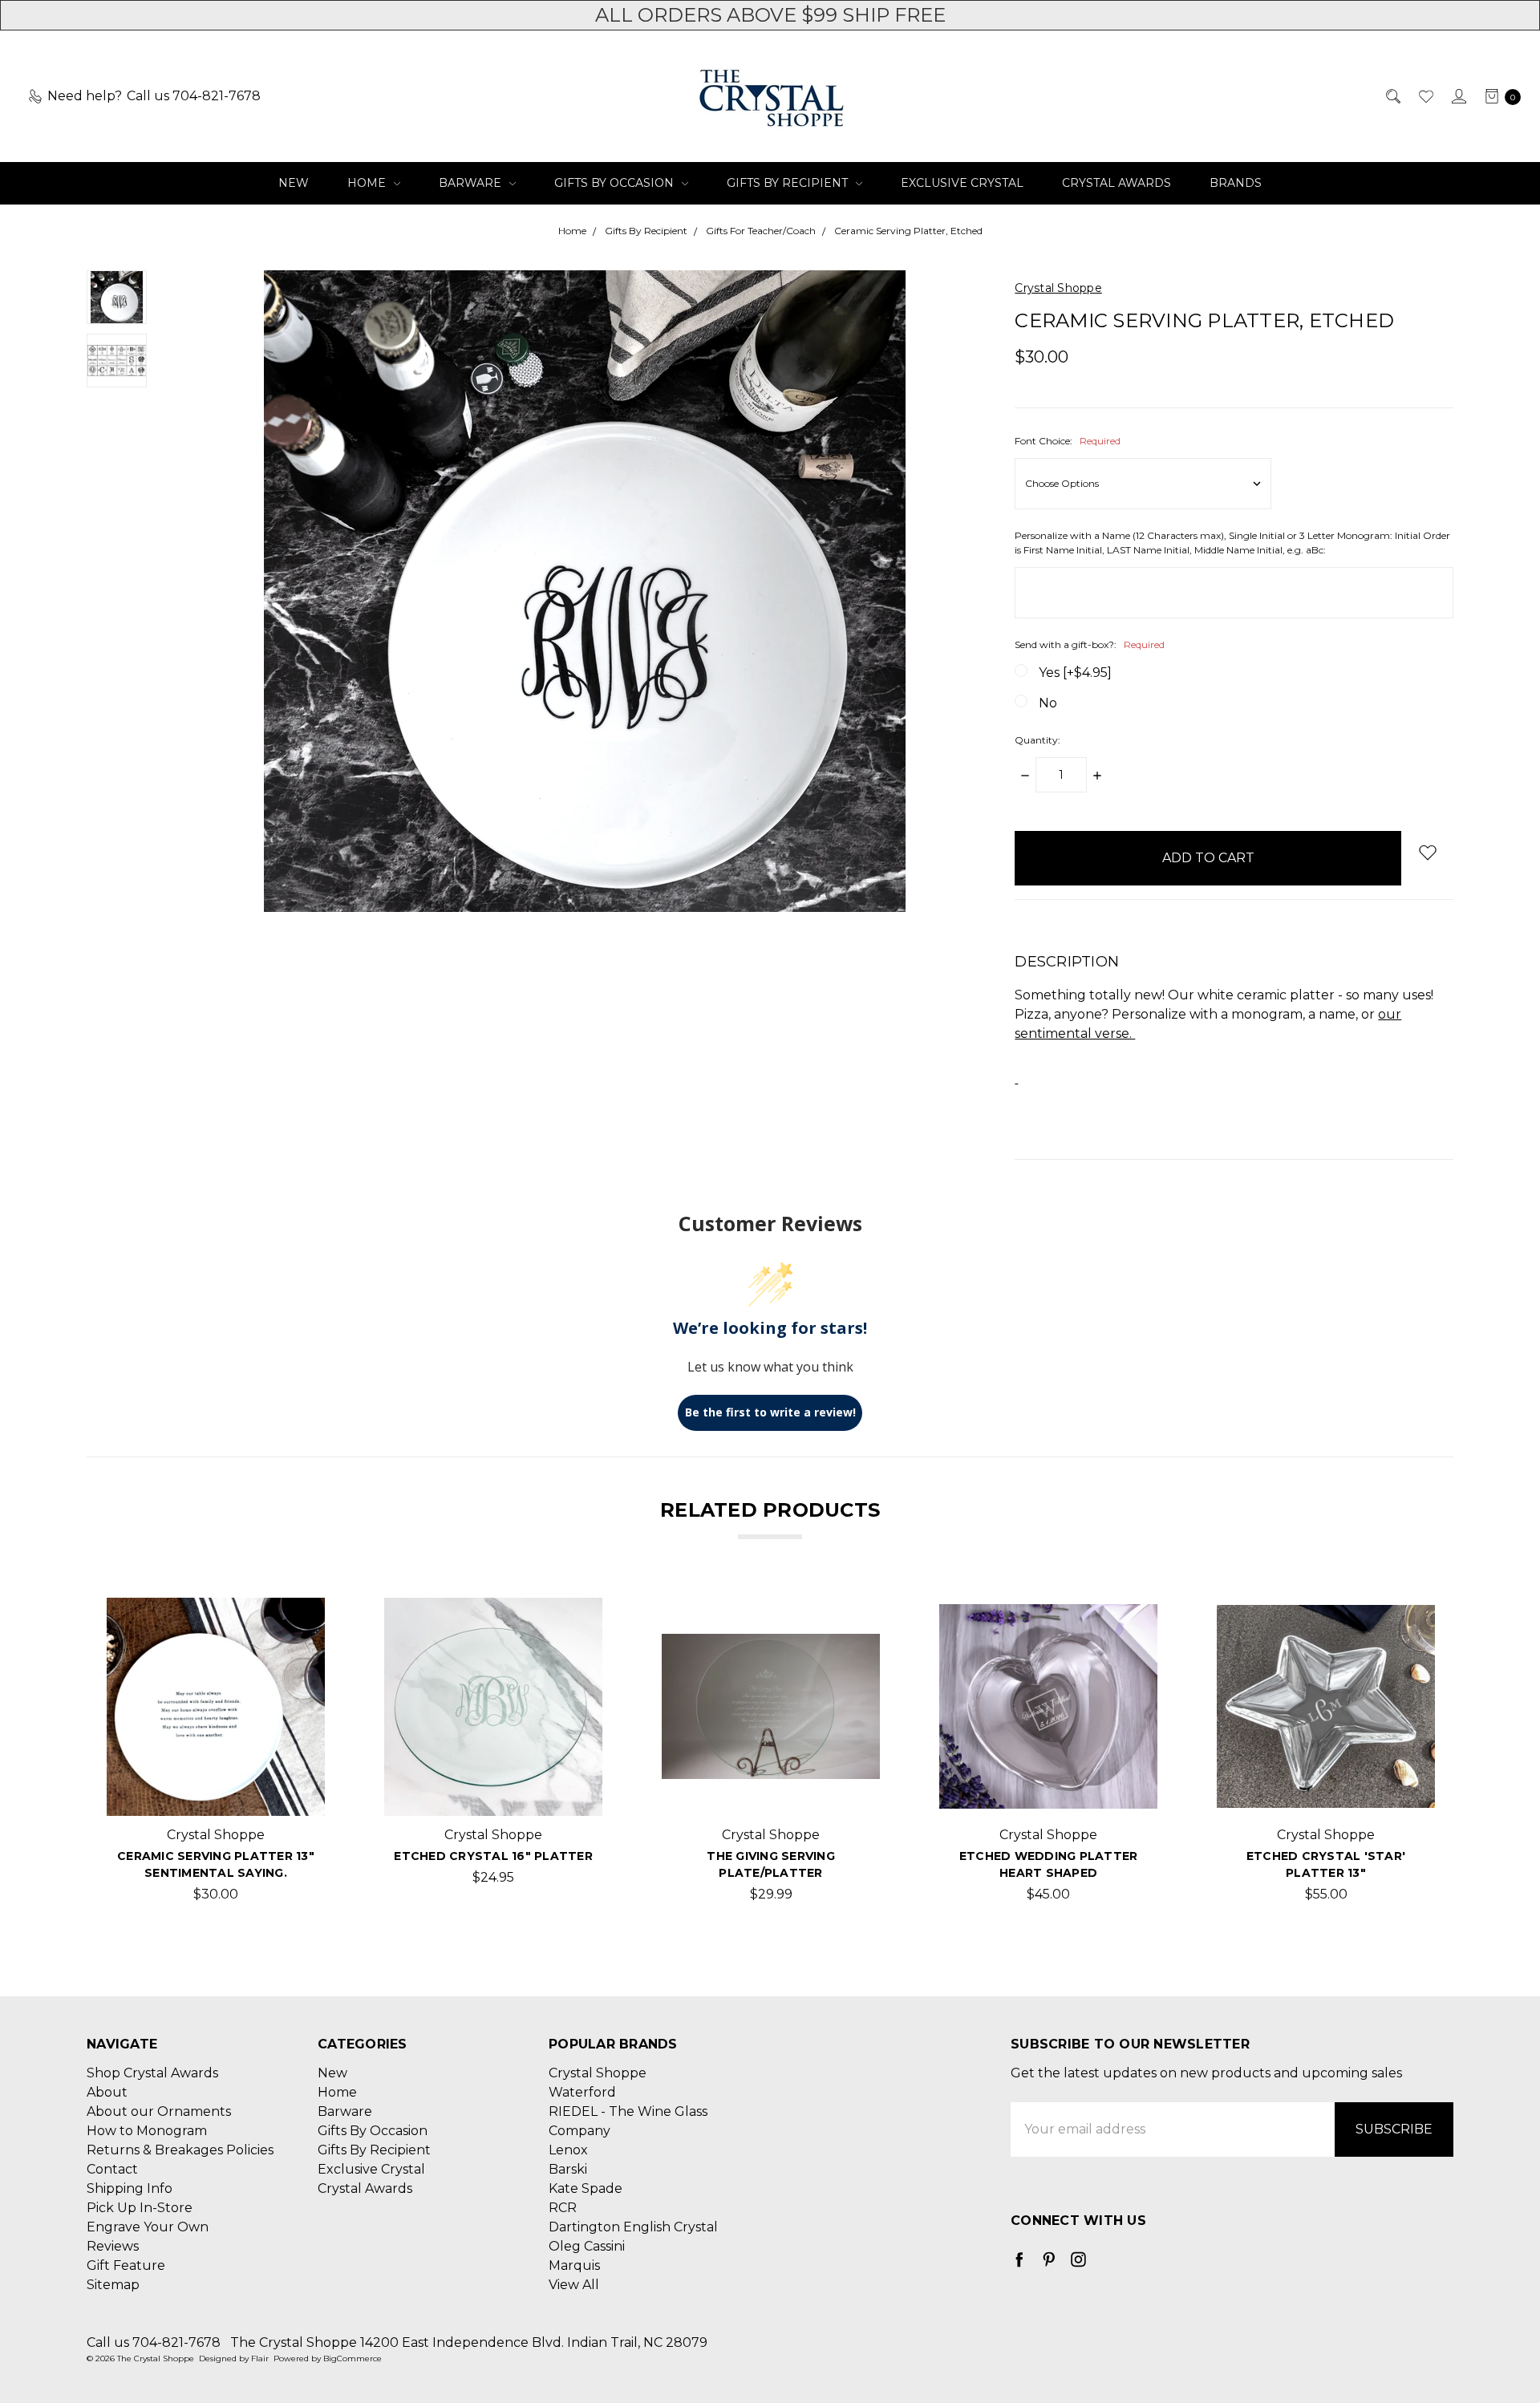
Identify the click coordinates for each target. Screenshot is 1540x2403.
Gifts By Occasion (616, 183)
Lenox (568, 2150)
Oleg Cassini (587, 2246)
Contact (112, 2169)
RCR (563, 2208)
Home (368, 183)
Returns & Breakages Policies (180, 2150)
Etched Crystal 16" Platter (493, 1856)
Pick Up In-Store (140, 2208)
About (107, 2092)
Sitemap (113, 2285)
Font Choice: (1068, 441)
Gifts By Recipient (789, 183)
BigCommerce (353, 2358)
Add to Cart (216, 1790)
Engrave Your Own (148, 2227)
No (1048, 703)
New (294, 183)
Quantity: (1037, 740)
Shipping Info (130, 2188)
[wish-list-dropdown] (1427, 852)
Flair (260, 2358)
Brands (1236, 183)
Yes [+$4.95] (1075, 673)
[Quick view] (299, 1623)
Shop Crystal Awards (152, 2073)
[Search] (1392, 96)
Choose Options (494, 1790)
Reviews (113, 2246)
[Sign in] (1458, 96)
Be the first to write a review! (770, 1412)
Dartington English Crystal (633, 2227)
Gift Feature (126, 2265)
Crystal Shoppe (598, 2073)
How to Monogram (147, 2131)
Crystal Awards (1116, 183)
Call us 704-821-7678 (154, 2342)
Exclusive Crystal (962, 183)
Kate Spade (586, 2188)
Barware (472, 183)
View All (574, 2285)
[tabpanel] (216, 1756)
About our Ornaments (159, 2111)
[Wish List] (1425, 96)
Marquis (574, 2265)
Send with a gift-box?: (1090, 644)
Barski (568, 2169)
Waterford (582, 2092)
